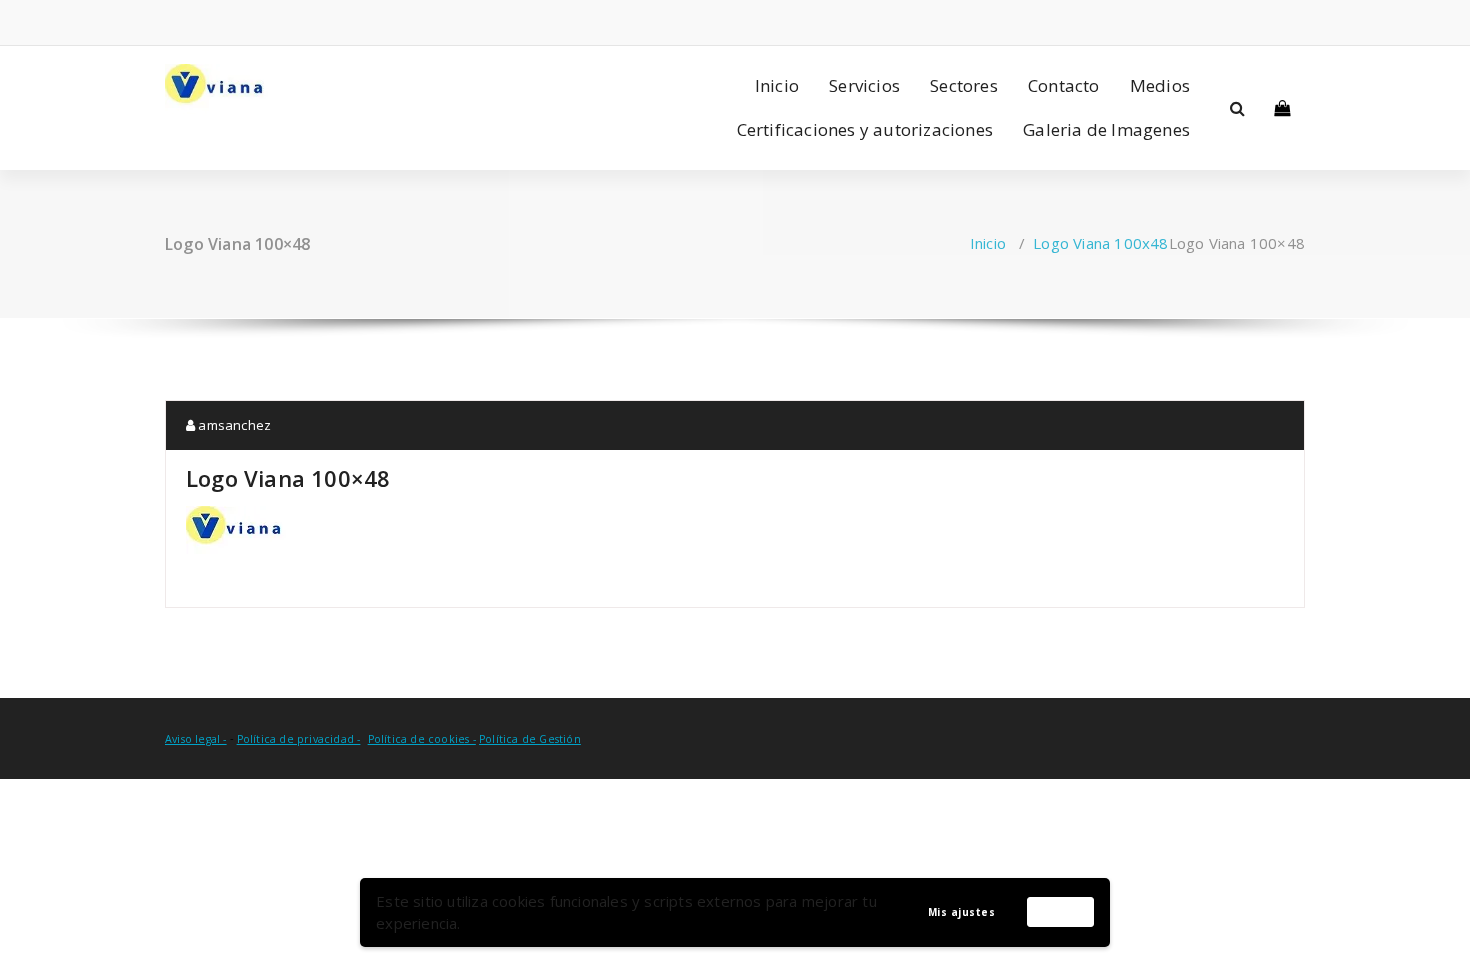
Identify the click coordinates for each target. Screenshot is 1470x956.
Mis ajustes (962, 912)
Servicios (864, 85)
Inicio (777, 85)
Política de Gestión (530, 739)
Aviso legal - (196, 739)
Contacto (1064, 85)
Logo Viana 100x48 (1100, 243)
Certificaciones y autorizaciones (865, 129)
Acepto (1061, 911)
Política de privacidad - (299, 739)
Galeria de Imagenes (1106, 129)
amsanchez (233, 425)
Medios (1160, 85)
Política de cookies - (422, 739)
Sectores (964, 85)
